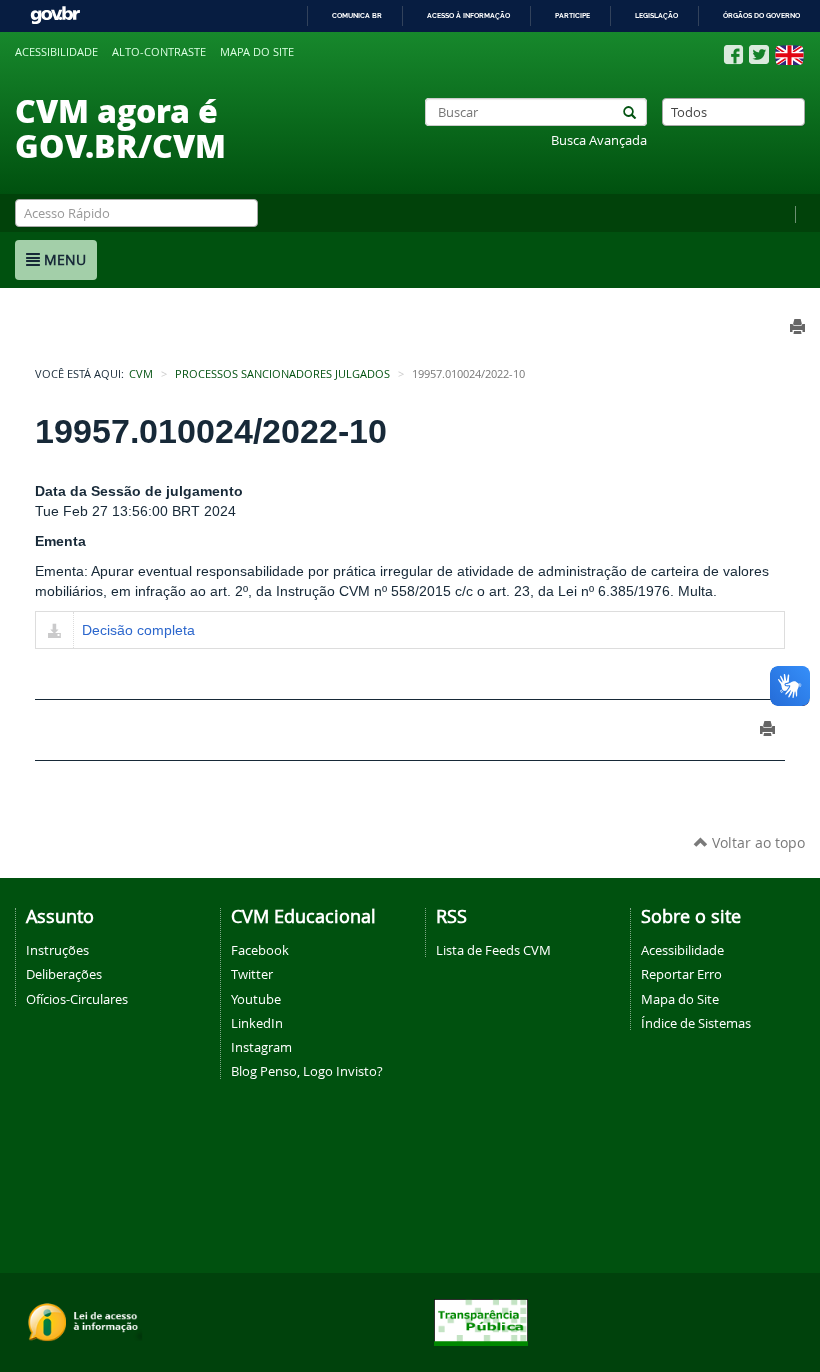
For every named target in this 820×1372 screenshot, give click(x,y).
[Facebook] (733, 55)
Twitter (252, 974)
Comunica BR (357, 15)
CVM (141, 374)
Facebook (260, 950)
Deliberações (64, 974)
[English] (789, 55)
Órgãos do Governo (761, 15)
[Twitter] (759, 54)
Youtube (256, 999)
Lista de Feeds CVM (493, 950)
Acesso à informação (468, 15)
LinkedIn (257, 1023)
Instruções (57, 950)
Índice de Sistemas (696, 1023)
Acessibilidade (56, 52)
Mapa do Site (680, 999)
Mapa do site (257, 52)
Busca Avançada (599, 140)
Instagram (261, 1047)
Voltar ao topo (756, 842)
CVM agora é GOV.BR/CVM (120, 127)
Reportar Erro (681, 974)
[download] (54, 632)
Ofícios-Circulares (77, 999)
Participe (572, 15)
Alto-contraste (159, 52)
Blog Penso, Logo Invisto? (307, 1071)
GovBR (55, 15)
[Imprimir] (767, 728)
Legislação (656, 15)
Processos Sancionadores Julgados (282, 374)
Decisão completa (138, 630)
